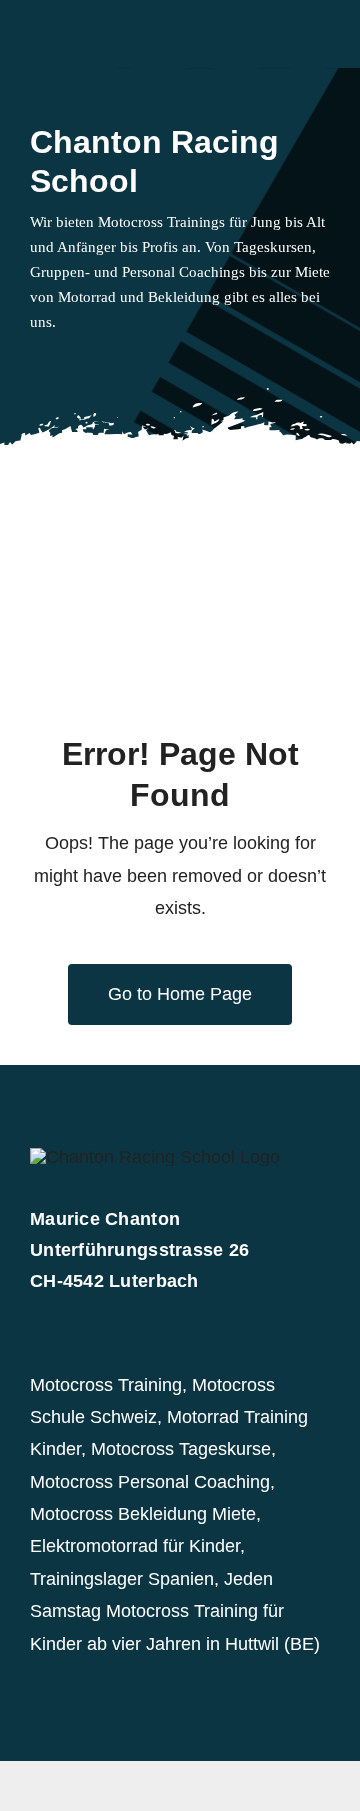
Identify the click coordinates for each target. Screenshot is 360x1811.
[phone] (164, 363)
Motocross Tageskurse (181, 1449)
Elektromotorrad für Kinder (135, 1546)
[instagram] (68, 363)
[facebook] (36, 363)
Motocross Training (106, 1385)
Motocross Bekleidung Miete (143, 1514)
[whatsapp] (100, 363)
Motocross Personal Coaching (150, 1482)
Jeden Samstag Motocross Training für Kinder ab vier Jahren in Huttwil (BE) (175, 1611)
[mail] (132, 363)
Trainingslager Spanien (122, 1579)
